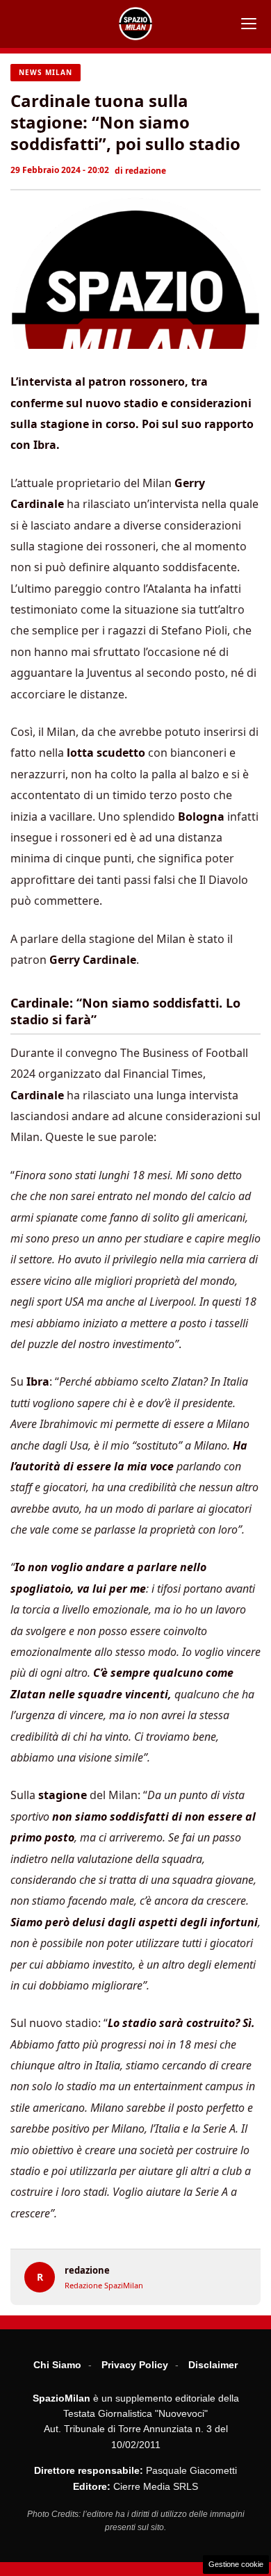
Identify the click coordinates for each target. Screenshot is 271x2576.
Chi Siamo (57, 2365)
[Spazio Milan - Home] (135, 24)
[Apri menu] (249, 24)
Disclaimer (213, 2365)
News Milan (46, 72)
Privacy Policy (135, 2365)
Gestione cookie (236, 2564)
